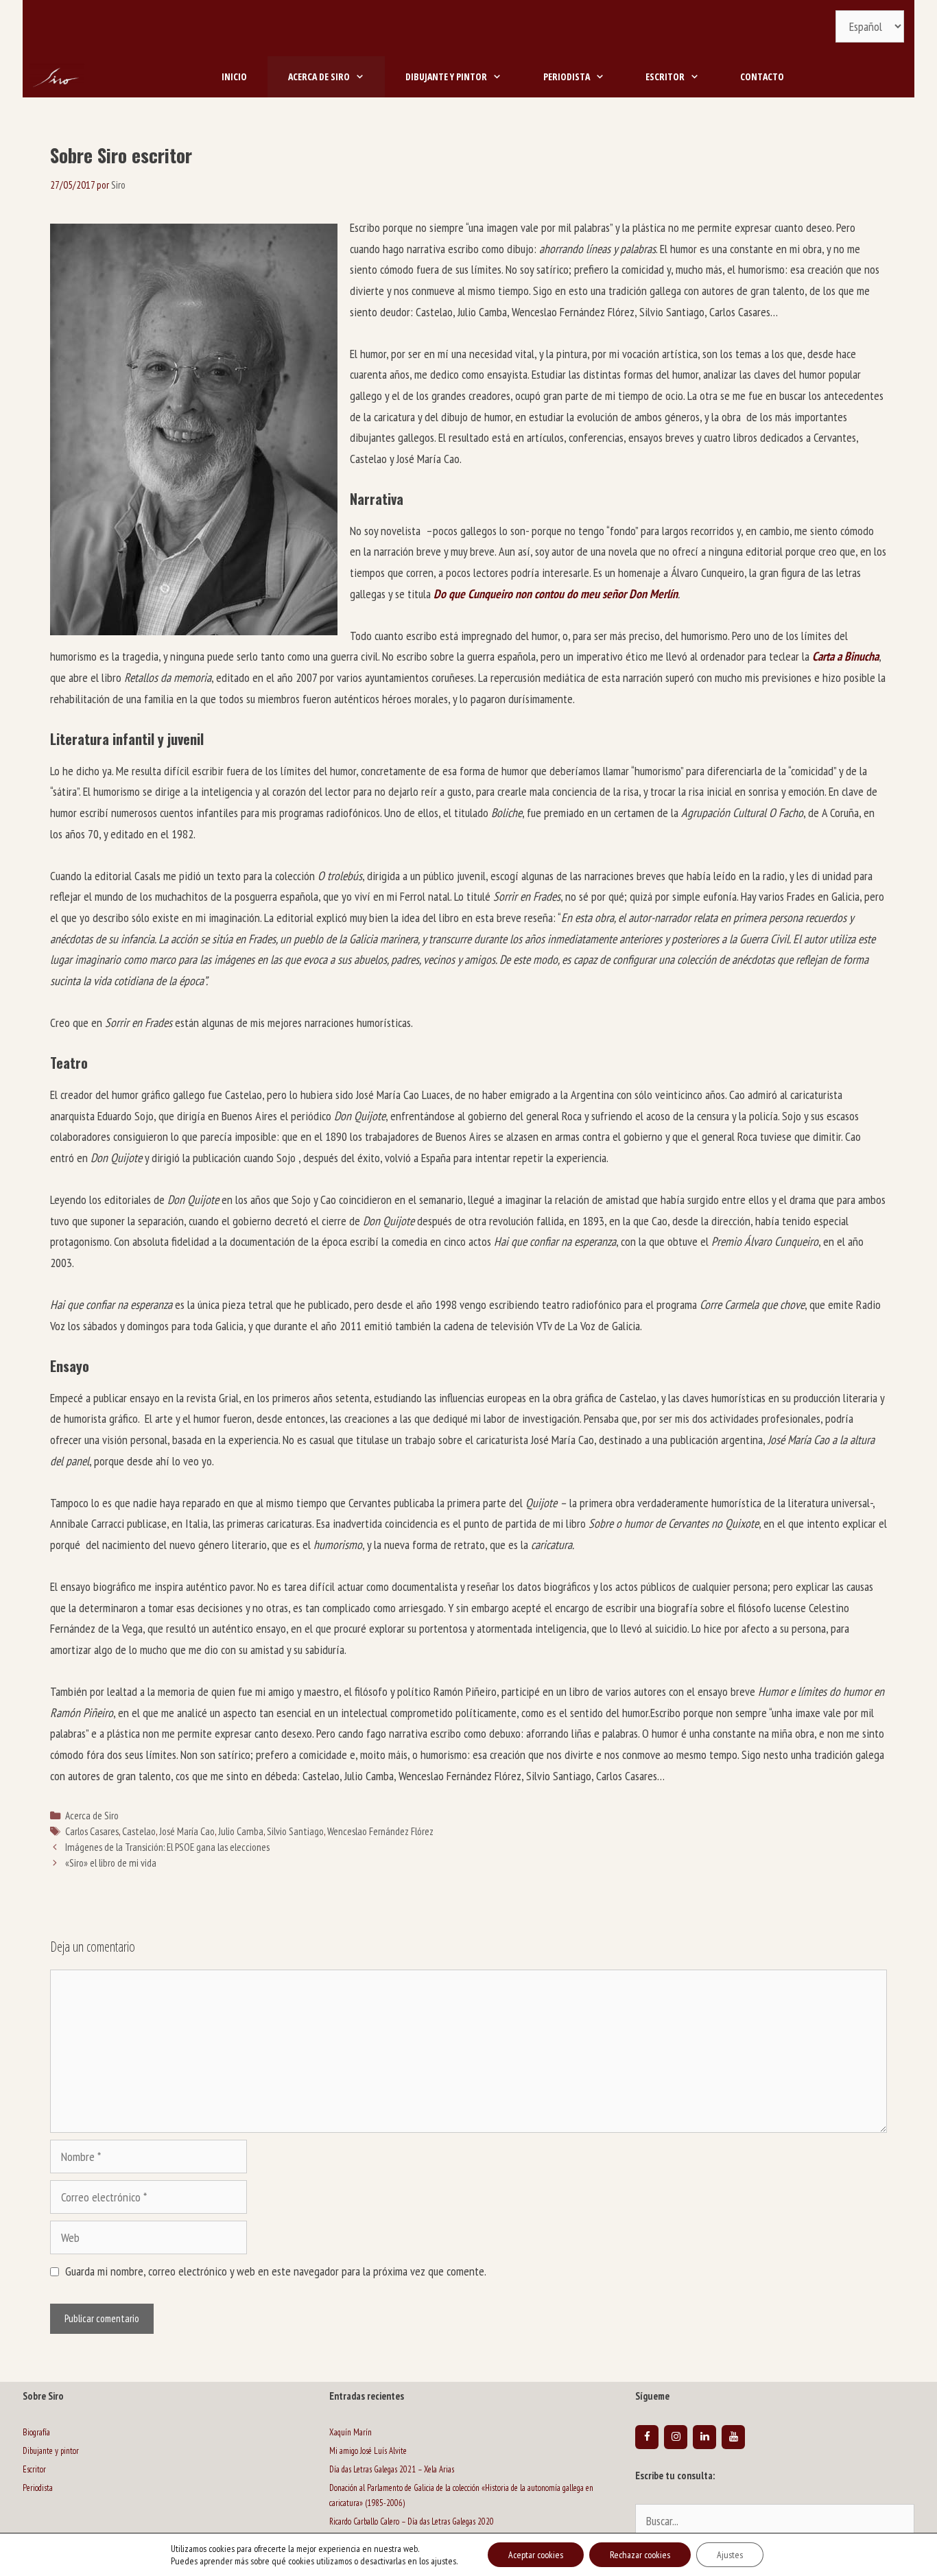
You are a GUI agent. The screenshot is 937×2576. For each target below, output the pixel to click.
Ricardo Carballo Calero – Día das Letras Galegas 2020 (412, 2521)
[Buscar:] (775, 2522)
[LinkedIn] (704, 2437)
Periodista (567, 76)
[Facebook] (647, 2437)
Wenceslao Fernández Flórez (380, 1831)
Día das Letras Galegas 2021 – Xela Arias (392, 2469)
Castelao (139, 1831)
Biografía (36, 2432)
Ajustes (730, 2555)
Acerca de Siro (319, 76)
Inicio (234, 76)
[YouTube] (733, 2437)
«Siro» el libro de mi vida (111, 1863)
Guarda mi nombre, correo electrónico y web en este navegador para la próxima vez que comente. (276, 2271)
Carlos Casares (92, 1831)
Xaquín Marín (351, 2432)
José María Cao (187, 1831)
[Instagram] (676, 2437)
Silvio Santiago (295, 1831)
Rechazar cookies (640, 2555)
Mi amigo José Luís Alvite (368, 2451)
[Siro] (57, 77)
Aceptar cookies (536, 2555)
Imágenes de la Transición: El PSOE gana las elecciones (167, 1847)
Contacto (762, 76)
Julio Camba (241, 1831)
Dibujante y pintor (446, 76)
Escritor (665, 76)
